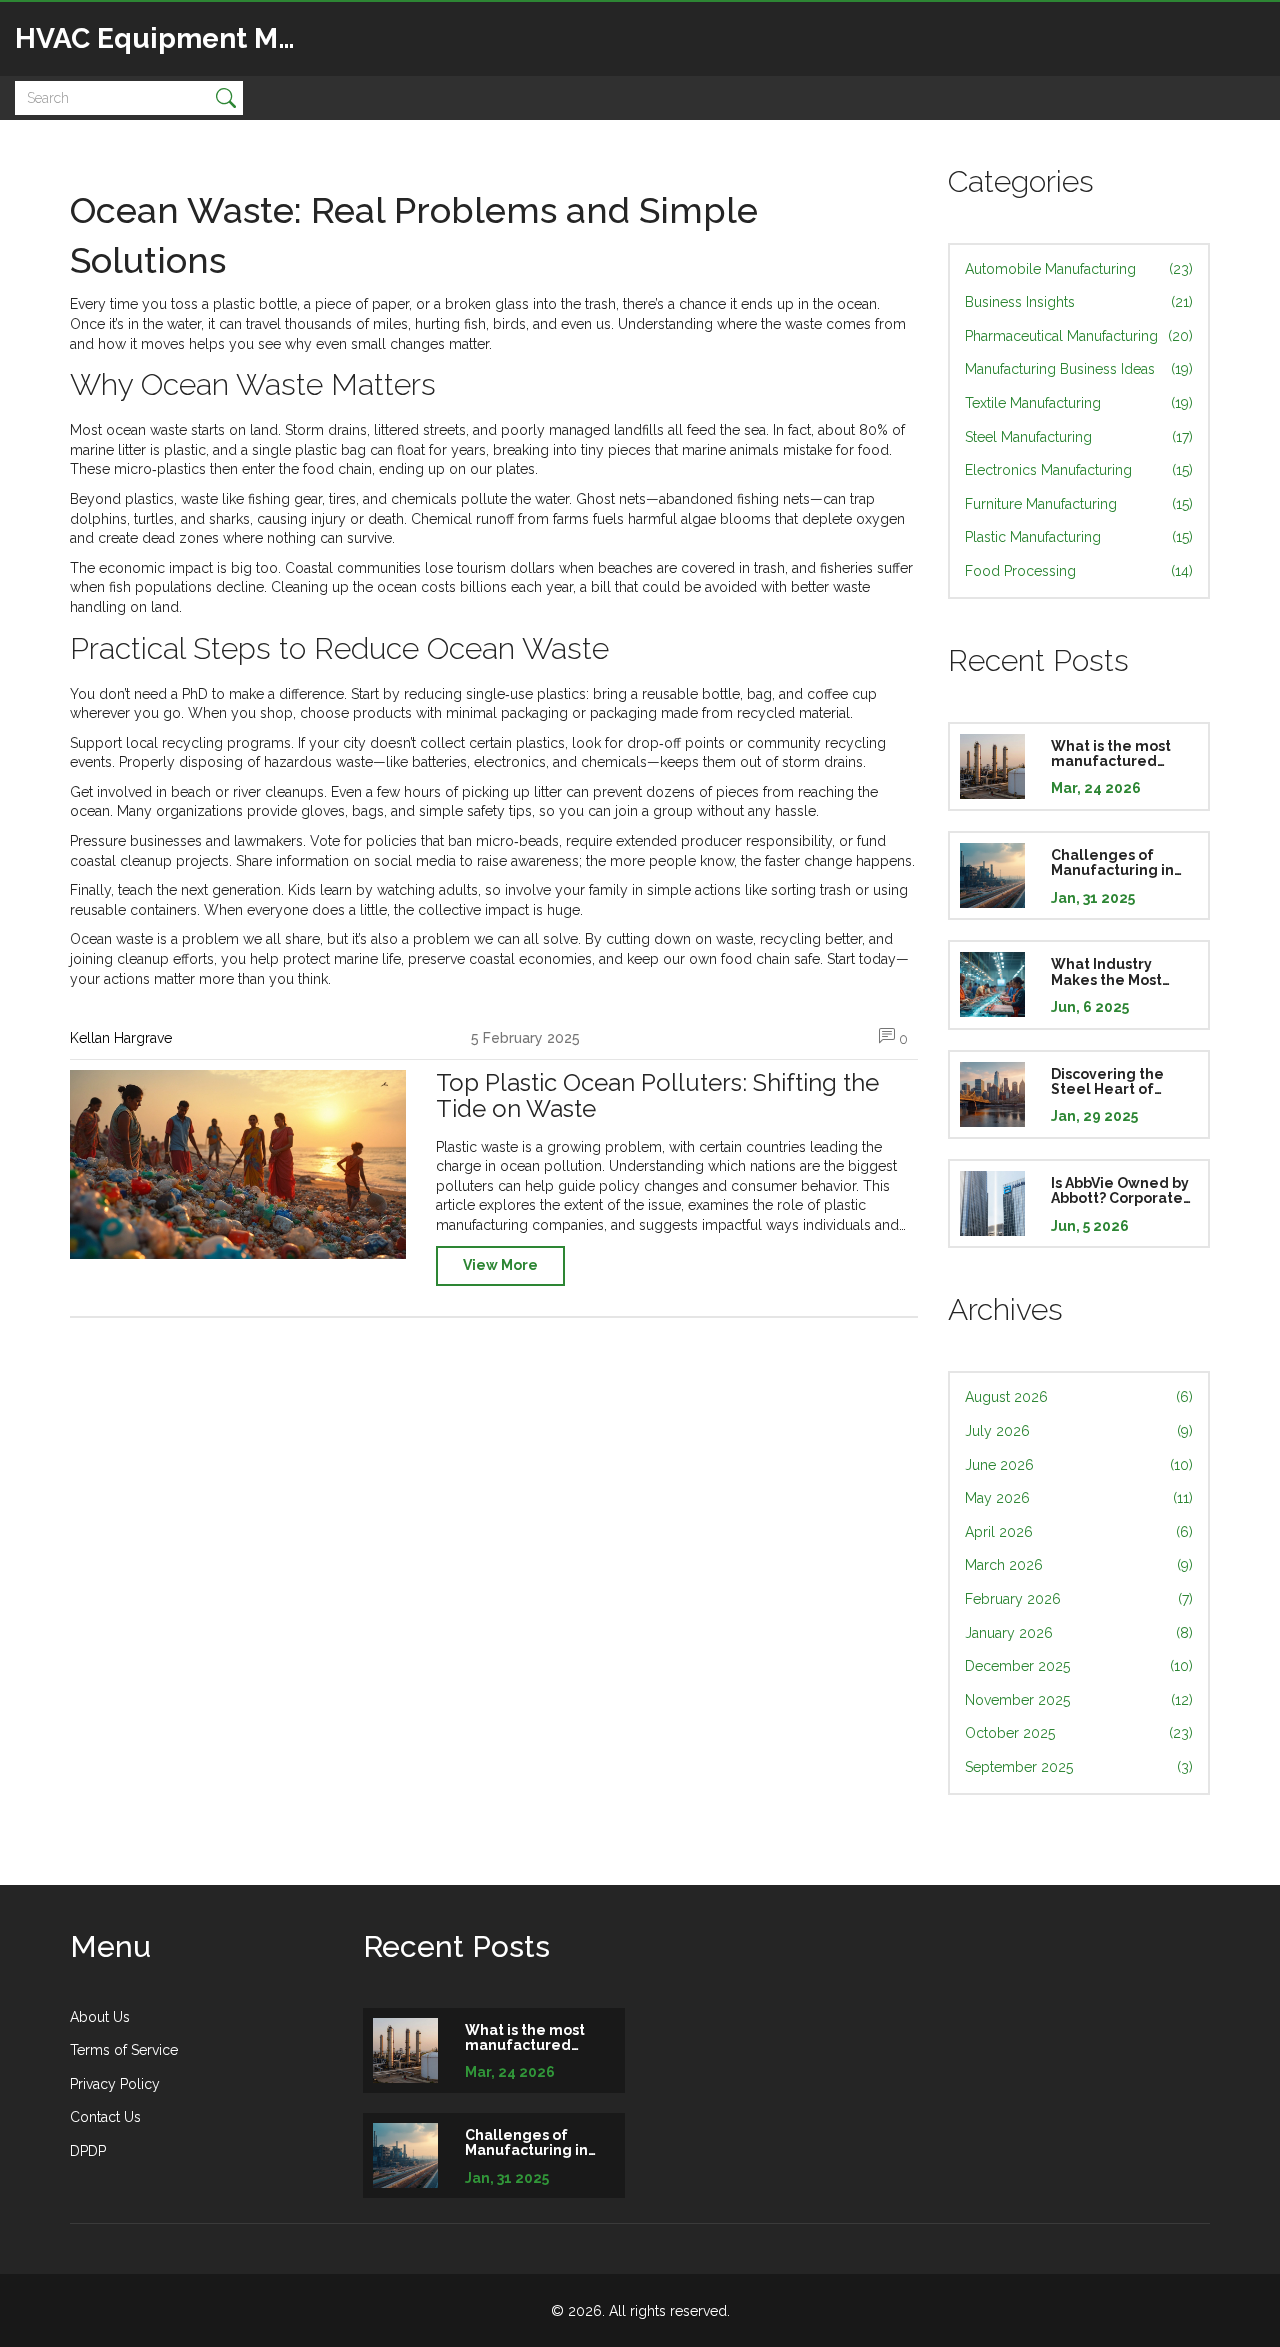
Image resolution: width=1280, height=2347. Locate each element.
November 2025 (1079, 1700)
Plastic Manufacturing (1079, 537)
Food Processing (1079, 571)
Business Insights (1079, 302)
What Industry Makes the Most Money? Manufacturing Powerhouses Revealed (1106, 972)
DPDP (88, 2151)
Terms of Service (124, 2050)
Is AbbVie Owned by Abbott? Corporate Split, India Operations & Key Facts (1120, 1191)
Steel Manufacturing (1079, 437)
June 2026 (1079, 1465)
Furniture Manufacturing (1079, 504)
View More (500, 1265)
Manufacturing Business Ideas (1079, 369)
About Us (100, 2017)
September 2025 (1079, 1767)
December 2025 (1079, 1666)
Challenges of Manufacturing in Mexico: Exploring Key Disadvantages (1120, 863)
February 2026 (1079, 1599)
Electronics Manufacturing (1079, 470)
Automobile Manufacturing (1079, 269)
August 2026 (1079, 1397)
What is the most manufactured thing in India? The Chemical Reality (1117, 754)
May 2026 (1079, 1498)
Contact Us (105, 2117)
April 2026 (1079, 1532)
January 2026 (1079, 1633)
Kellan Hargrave (121, 1038)
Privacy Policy (115, 2084)
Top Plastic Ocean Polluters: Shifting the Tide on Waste (657, 1096)
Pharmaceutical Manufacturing (1079, 336)
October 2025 (1079, 1733)
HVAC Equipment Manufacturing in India (165, 38)
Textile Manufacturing (1079, 403)
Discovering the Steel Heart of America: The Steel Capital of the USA (1120, 1082)
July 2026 (1079, 1431)
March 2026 (1079, 1565)
